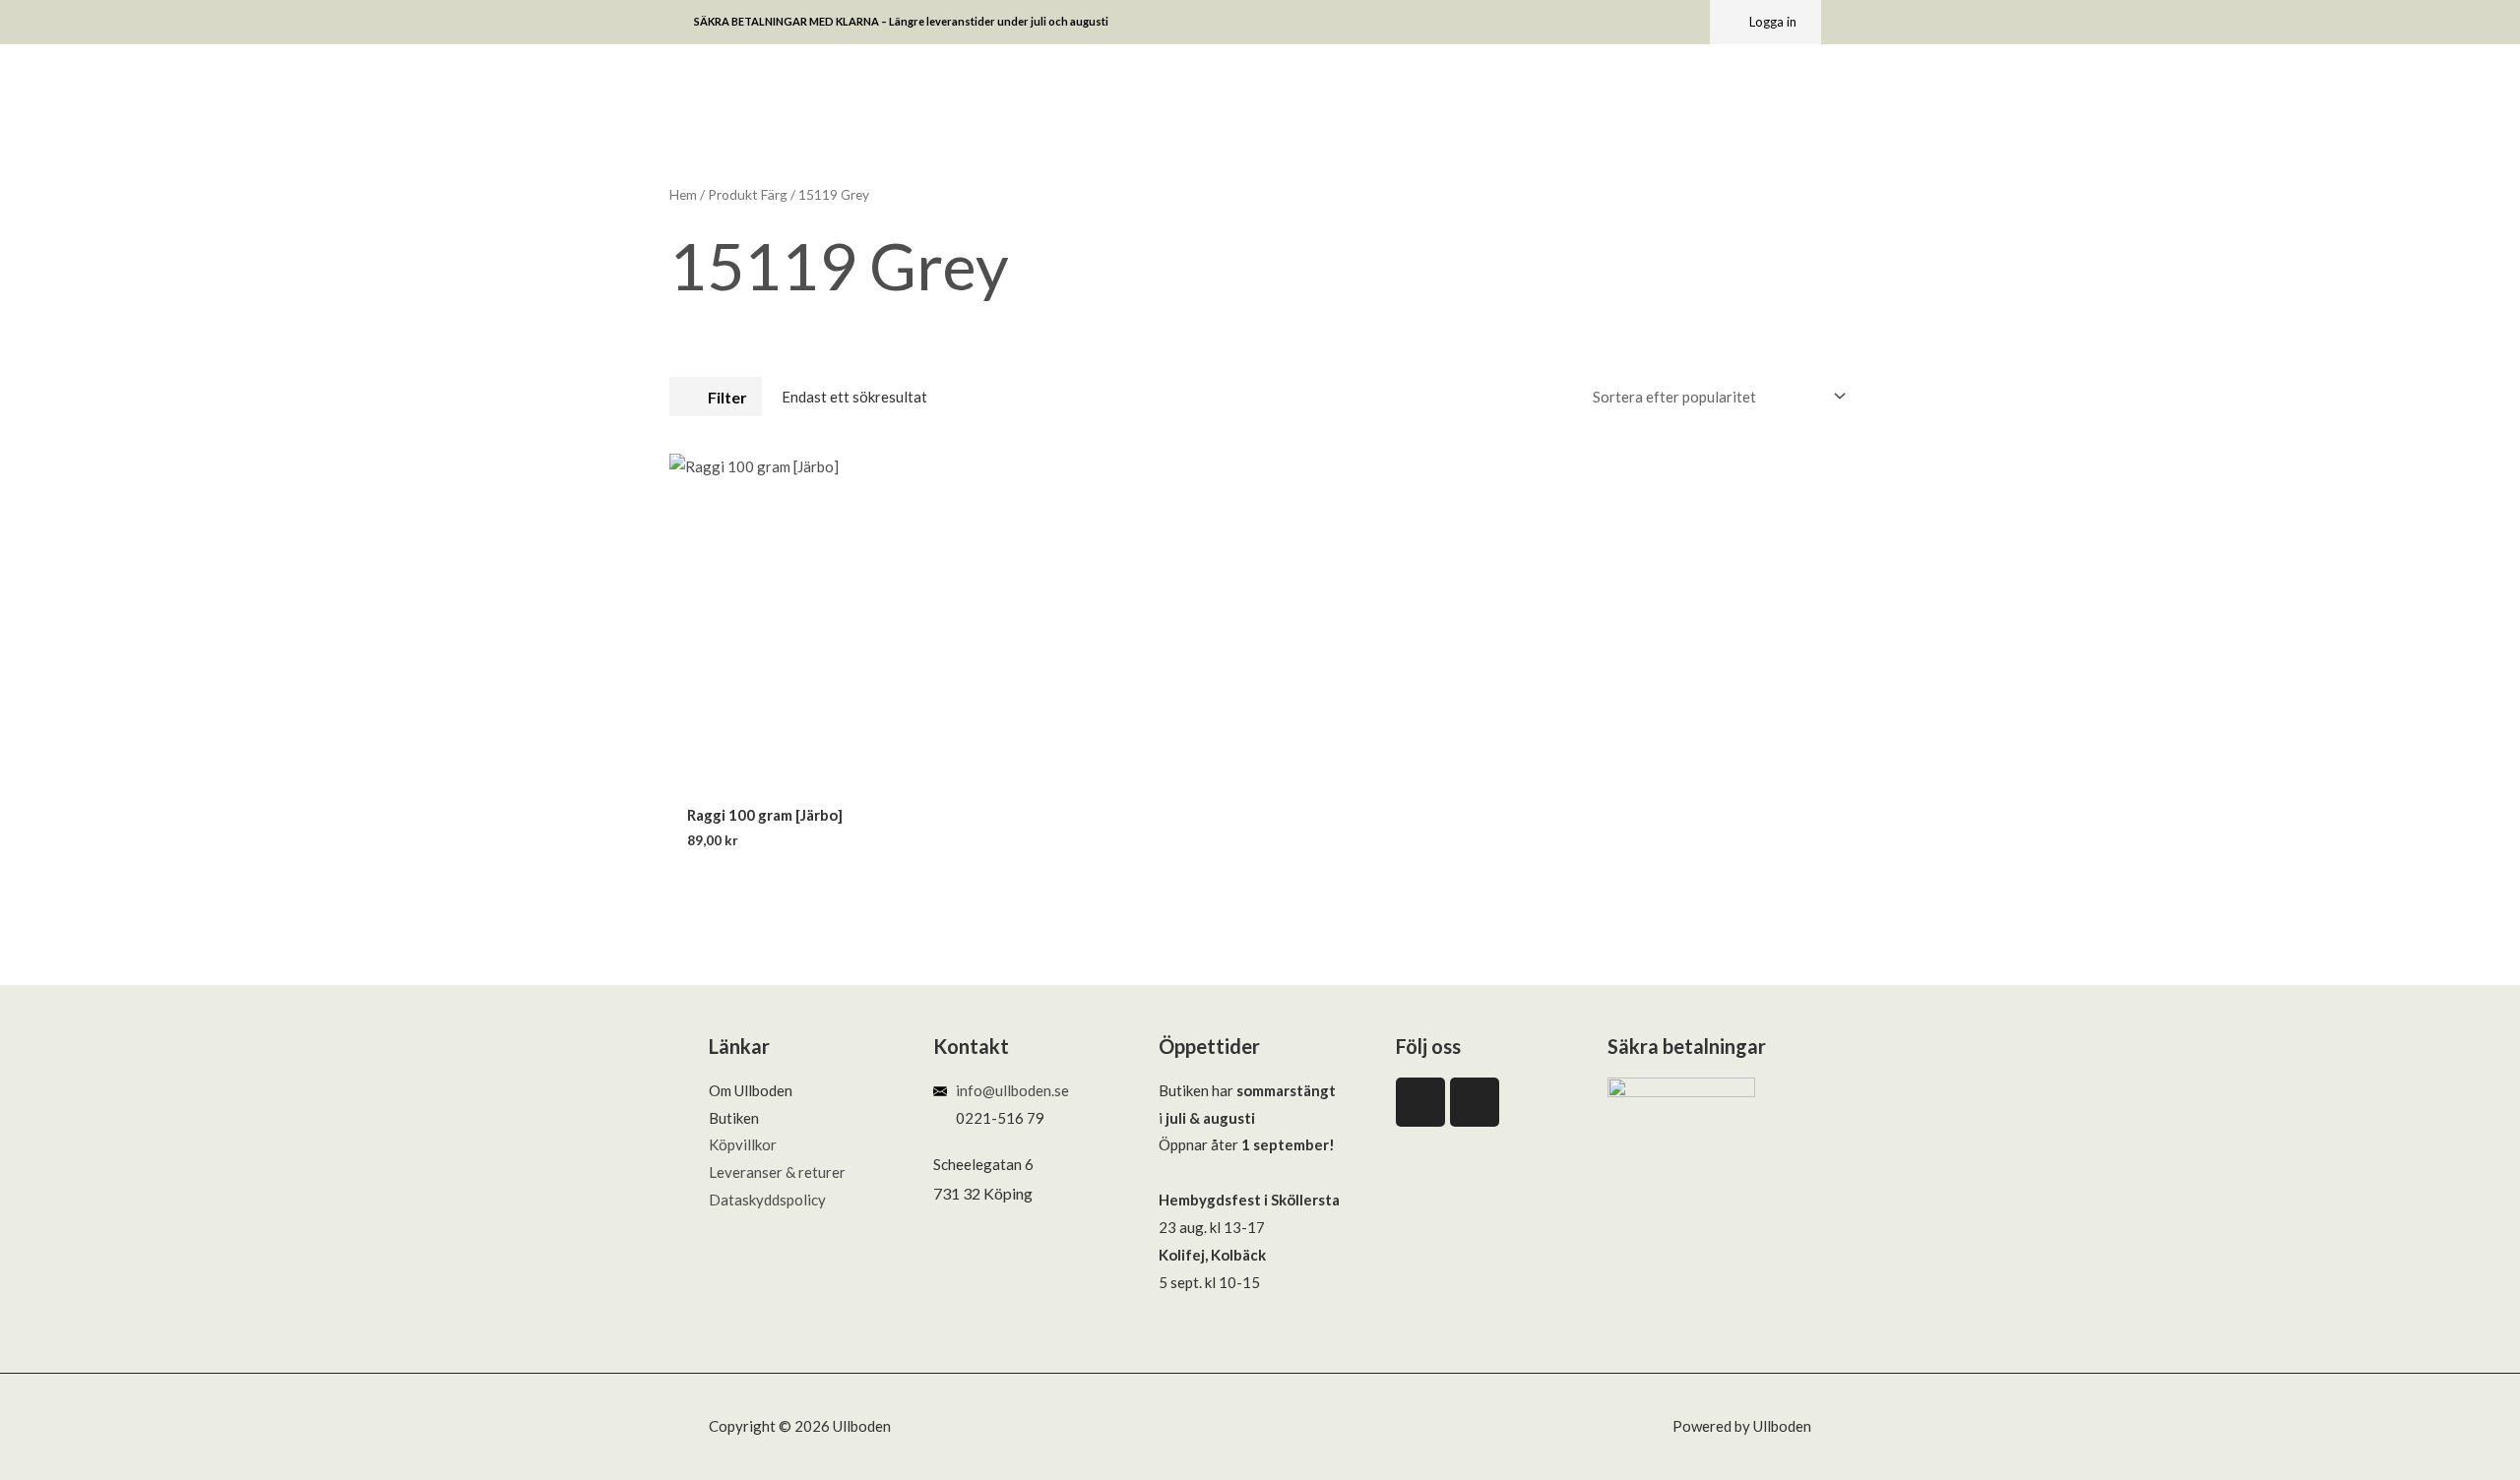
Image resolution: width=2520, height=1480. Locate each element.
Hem (683, 194)
